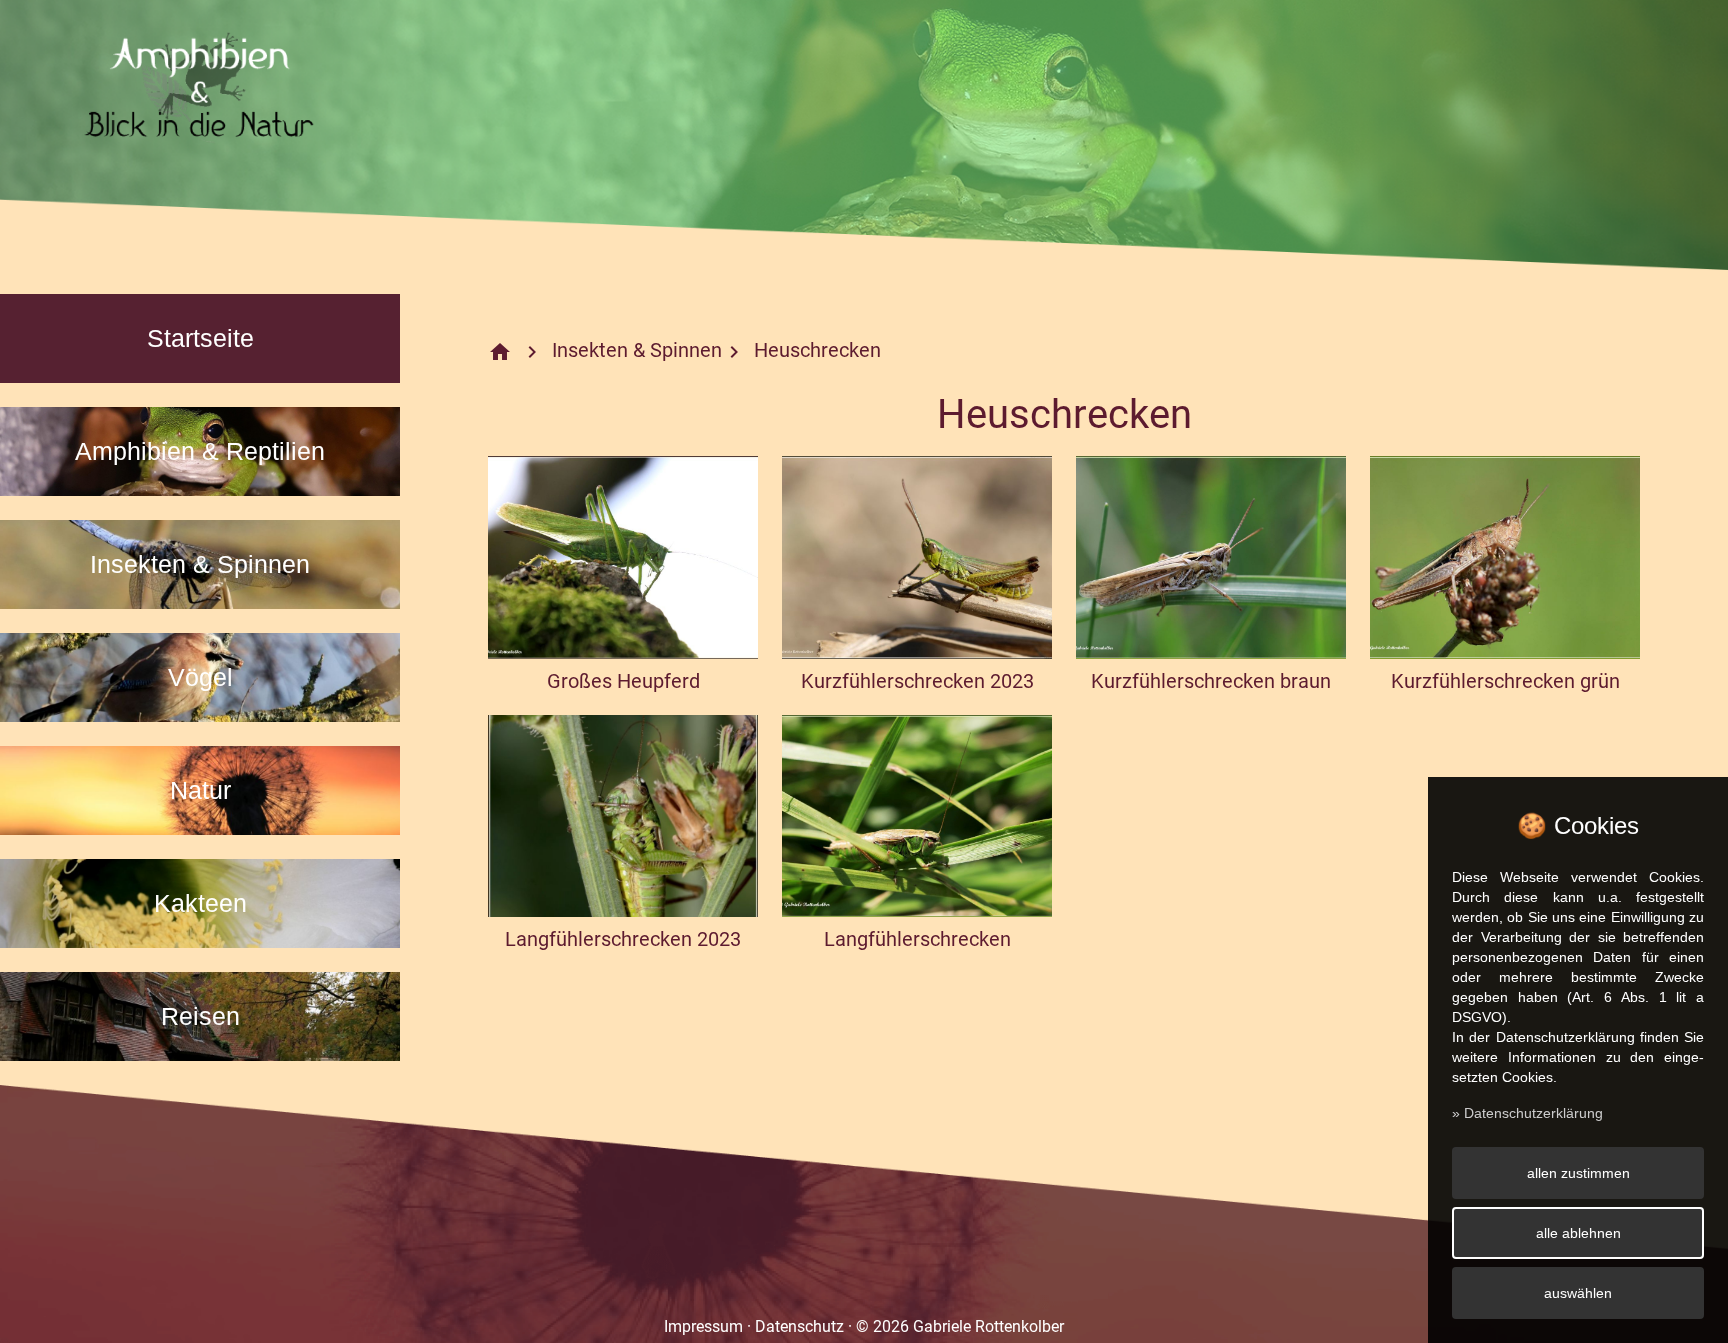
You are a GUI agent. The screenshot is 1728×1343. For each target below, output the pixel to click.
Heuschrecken (817, 350)
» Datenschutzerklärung (1527, 1113)
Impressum (703, 1326)
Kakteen (200, 903)
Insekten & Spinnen (200, 564)
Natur (200, 790)
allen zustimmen (1578, 1173)
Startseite (200, 338)
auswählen (1578, 1293)
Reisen (200, 1016)
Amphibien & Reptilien (200, 451)
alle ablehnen (1578, 1233)
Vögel (200, 677)
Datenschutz (799, 1326)
